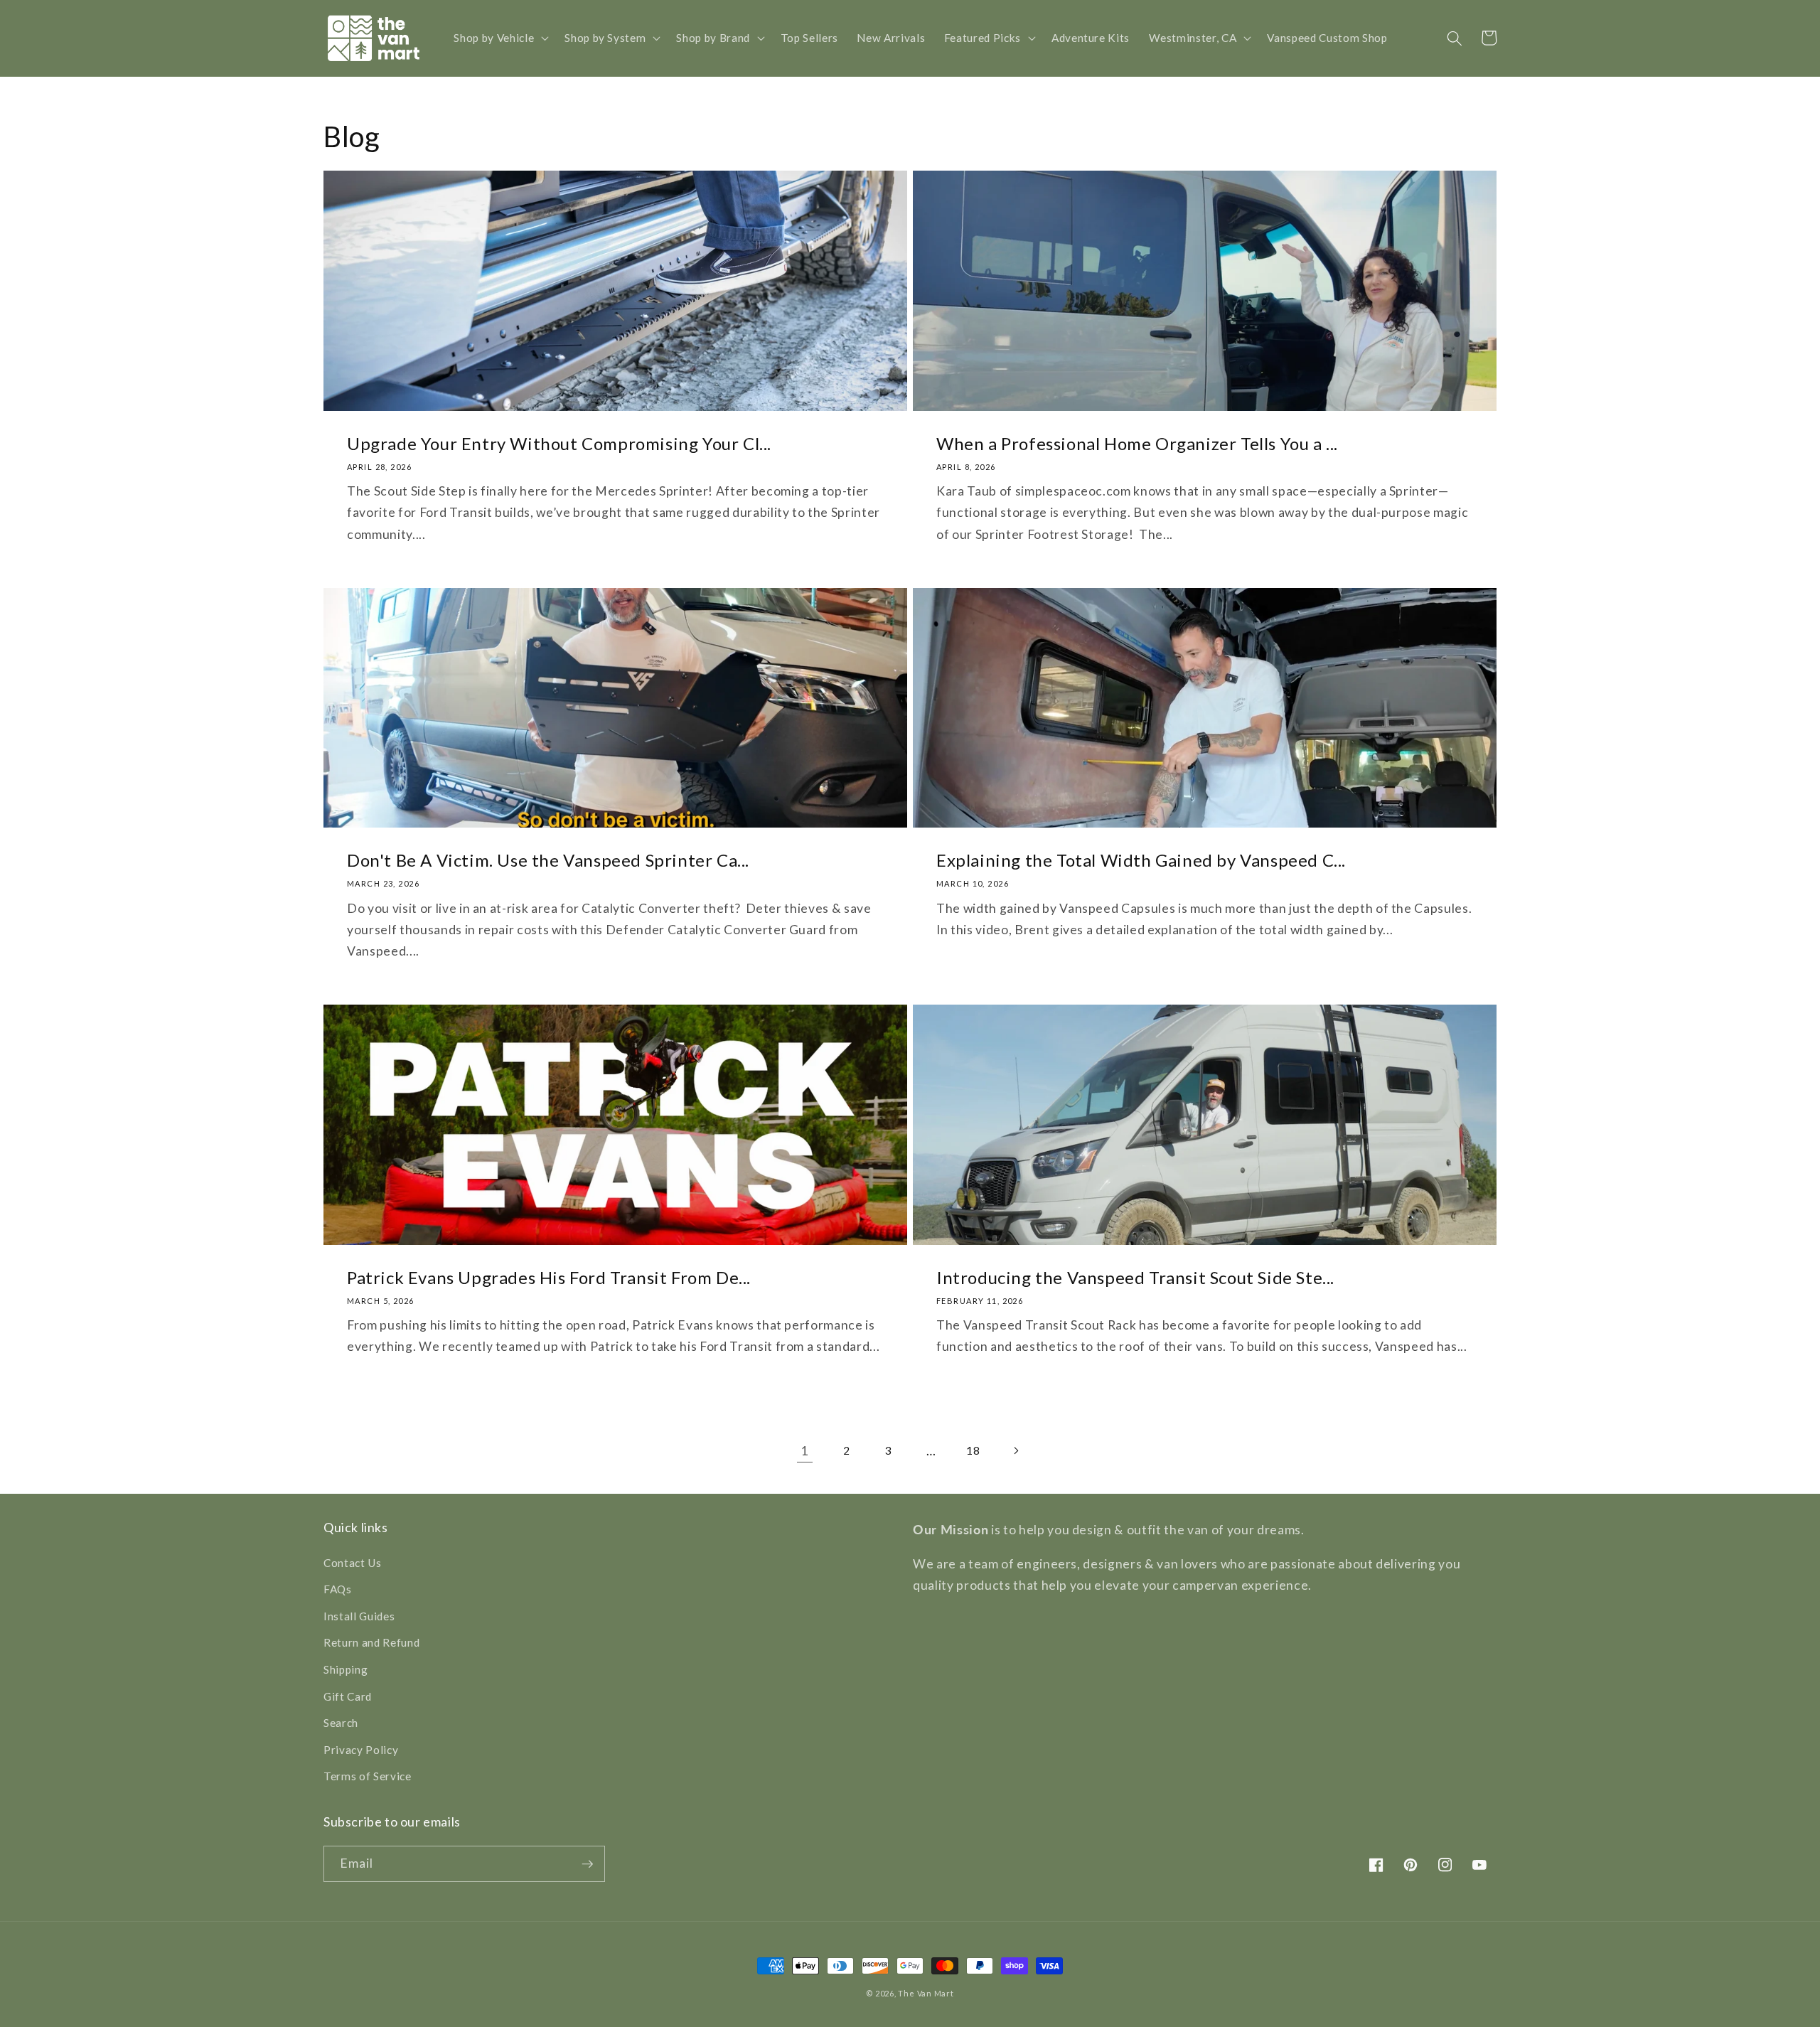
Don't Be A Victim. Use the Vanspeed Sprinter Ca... (548, 860)
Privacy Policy (361, 1750)
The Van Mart (926, 1993)
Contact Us (353, 1563)
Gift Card (348, 1696)
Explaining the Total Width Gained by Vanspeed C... (1141, 860)
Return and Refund (371, 1642)
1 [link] (804, 1451)
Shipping (346, 1669)
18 (973, 1450)
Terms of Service (368, 1776)
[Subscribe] (587, 1864)
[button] (500, 38)
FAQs (338, 1589)
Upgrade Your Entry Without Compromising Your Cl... (559, 443)
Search (341, 1723)
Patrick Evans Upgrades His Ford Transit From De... (549, 1277)
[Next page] (1015, 1451)
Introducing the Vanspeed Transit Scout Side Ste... (1135, 1277)
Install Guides (359, 1616)
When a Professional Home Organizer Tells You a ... (1137, 443)
